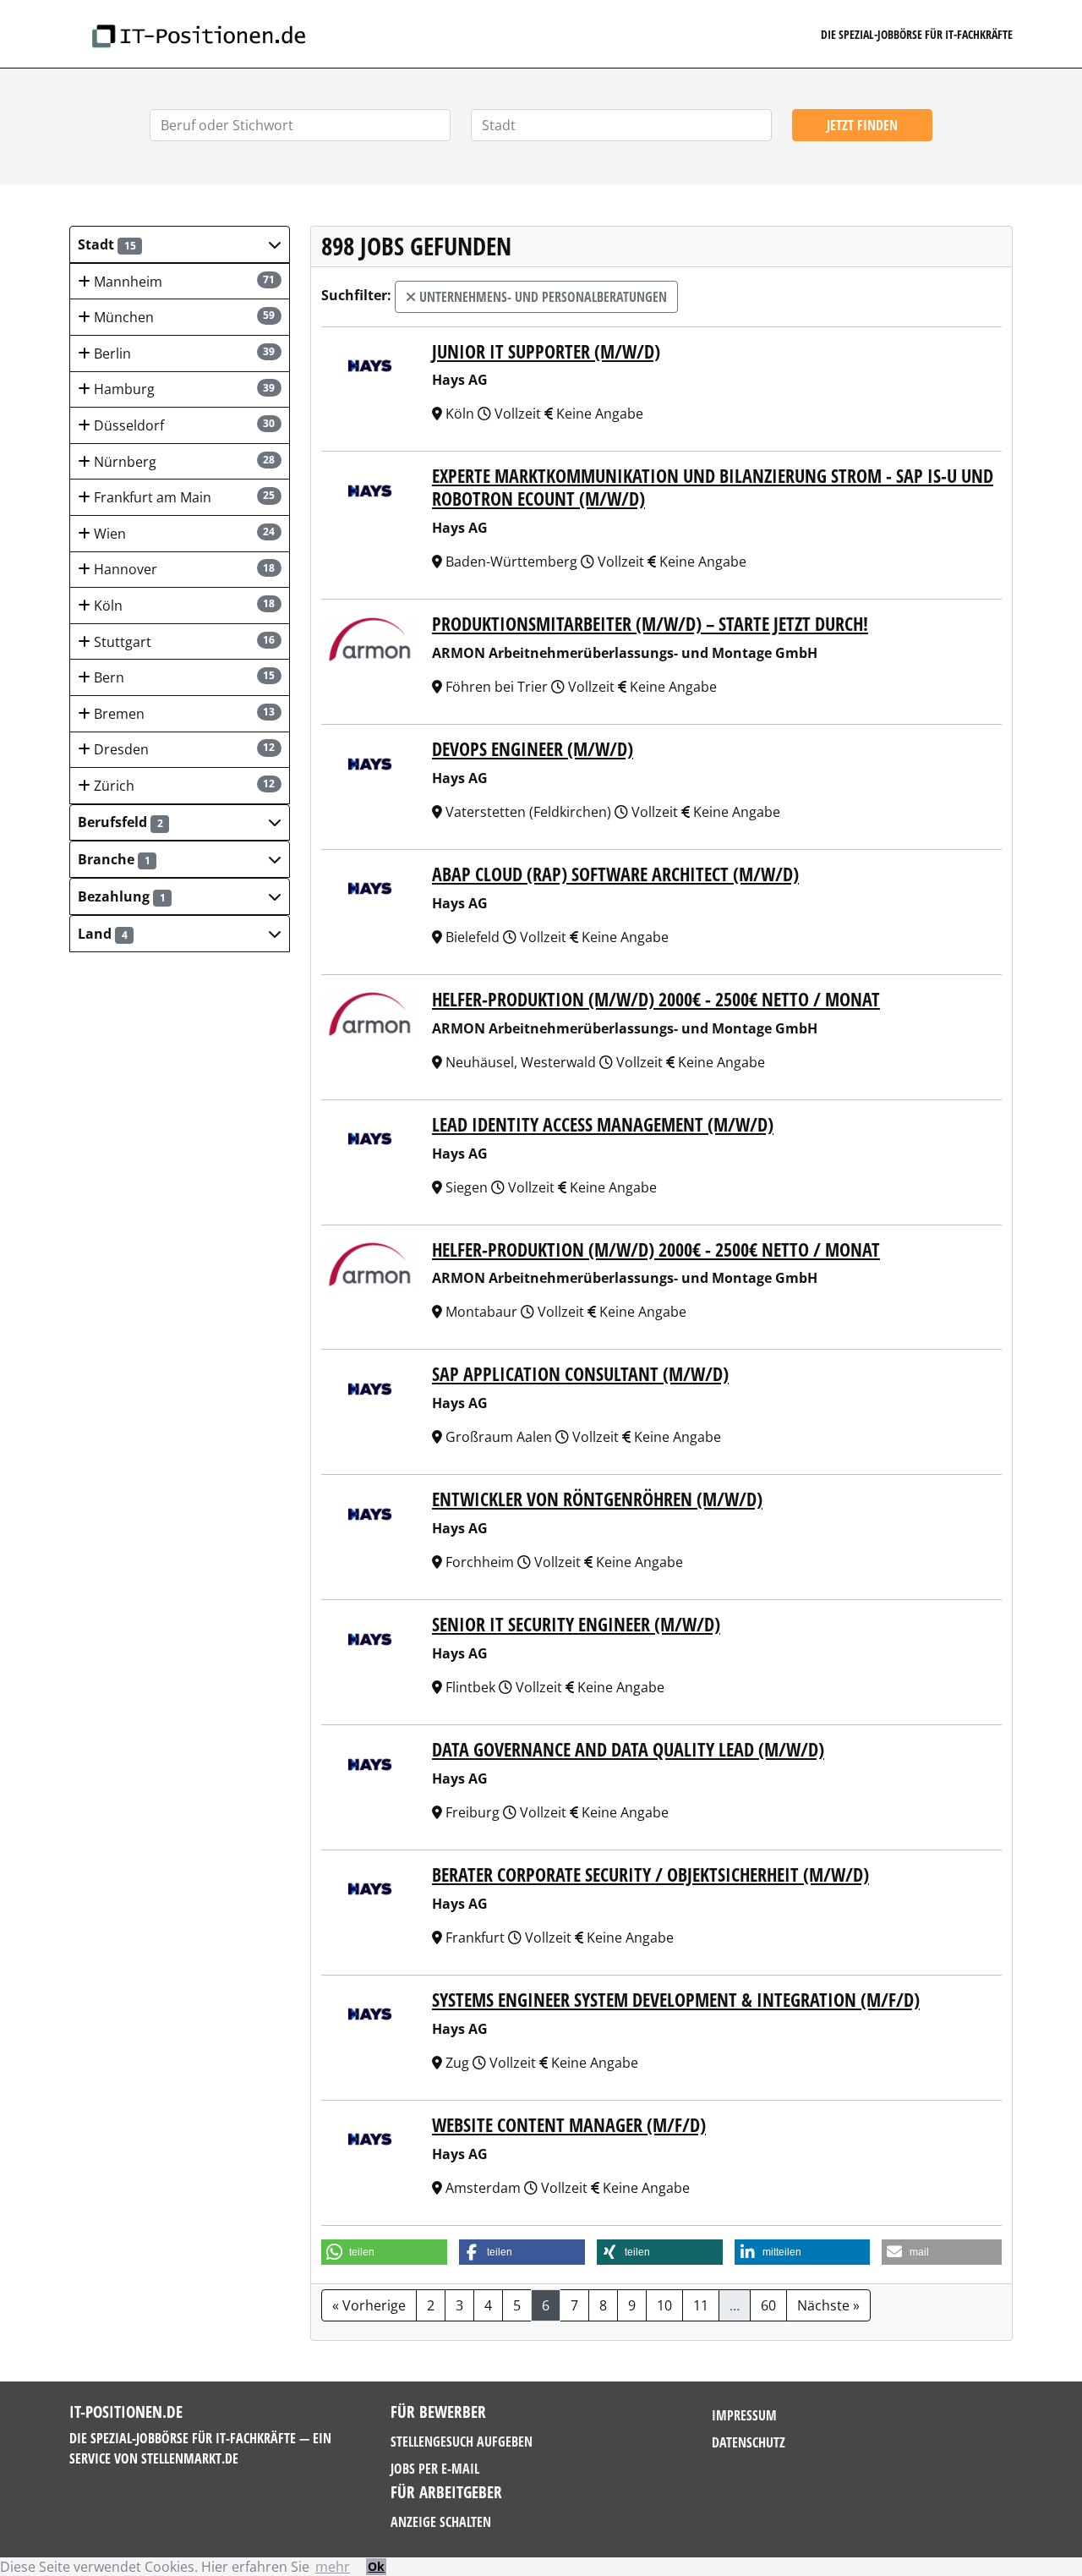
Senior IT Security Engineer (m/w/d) (576, 1624)
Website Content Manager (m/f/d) (569, 2125)
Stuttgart (183, 642)
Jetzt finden (862, 125)
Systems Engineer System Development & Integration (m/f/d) (676, 2000)
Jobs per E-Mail (435, 2469)
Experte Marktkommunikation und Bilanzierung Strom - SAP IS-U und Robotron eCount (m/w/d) (713, 487)
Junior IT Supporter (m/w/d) (546, 351)
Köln (183, 606)
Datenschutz (749, 2442)
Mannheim (183, 282)
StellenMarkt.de (190, 2458)
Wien (183, 534)
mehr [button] (333, 2567)
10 (664, 2305)
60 (768, 2305)
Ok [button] (376, 2566)
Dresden (183, 749)
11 (701, 2305)
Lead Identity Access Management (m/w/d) (603, 1124)
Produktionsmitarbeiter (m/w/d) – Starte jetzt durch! (650, 624)
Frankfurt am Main (183, 497)
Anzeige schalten (441, 2522)
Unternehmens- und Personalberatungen (541, 297)
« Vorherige (369, 2305)
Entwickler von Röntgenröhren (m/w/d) (597, 1499)
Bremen (183, 714)
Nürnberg (183, 462)
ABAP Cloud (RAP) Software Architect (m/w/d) (615, 874)
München (183, 317)
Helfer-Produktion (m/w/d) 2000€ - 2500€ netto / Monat (656, 999)
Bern (183, 677)
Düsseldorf (183, 425)
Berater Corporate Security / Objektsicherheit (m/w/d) (650, 1874)
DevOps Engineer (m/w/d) (533, 749)
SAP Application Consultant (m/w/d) (580, 1374)
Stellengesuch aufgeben (462, 2442)
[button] (180, 244)
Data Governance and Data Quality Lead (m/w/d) (628, 1749)
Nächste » (828, 2305)
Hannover (183, 569)
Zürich (183, 786)
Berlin (183, 354)
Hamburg (183, 389)
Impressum (744, 2415)
